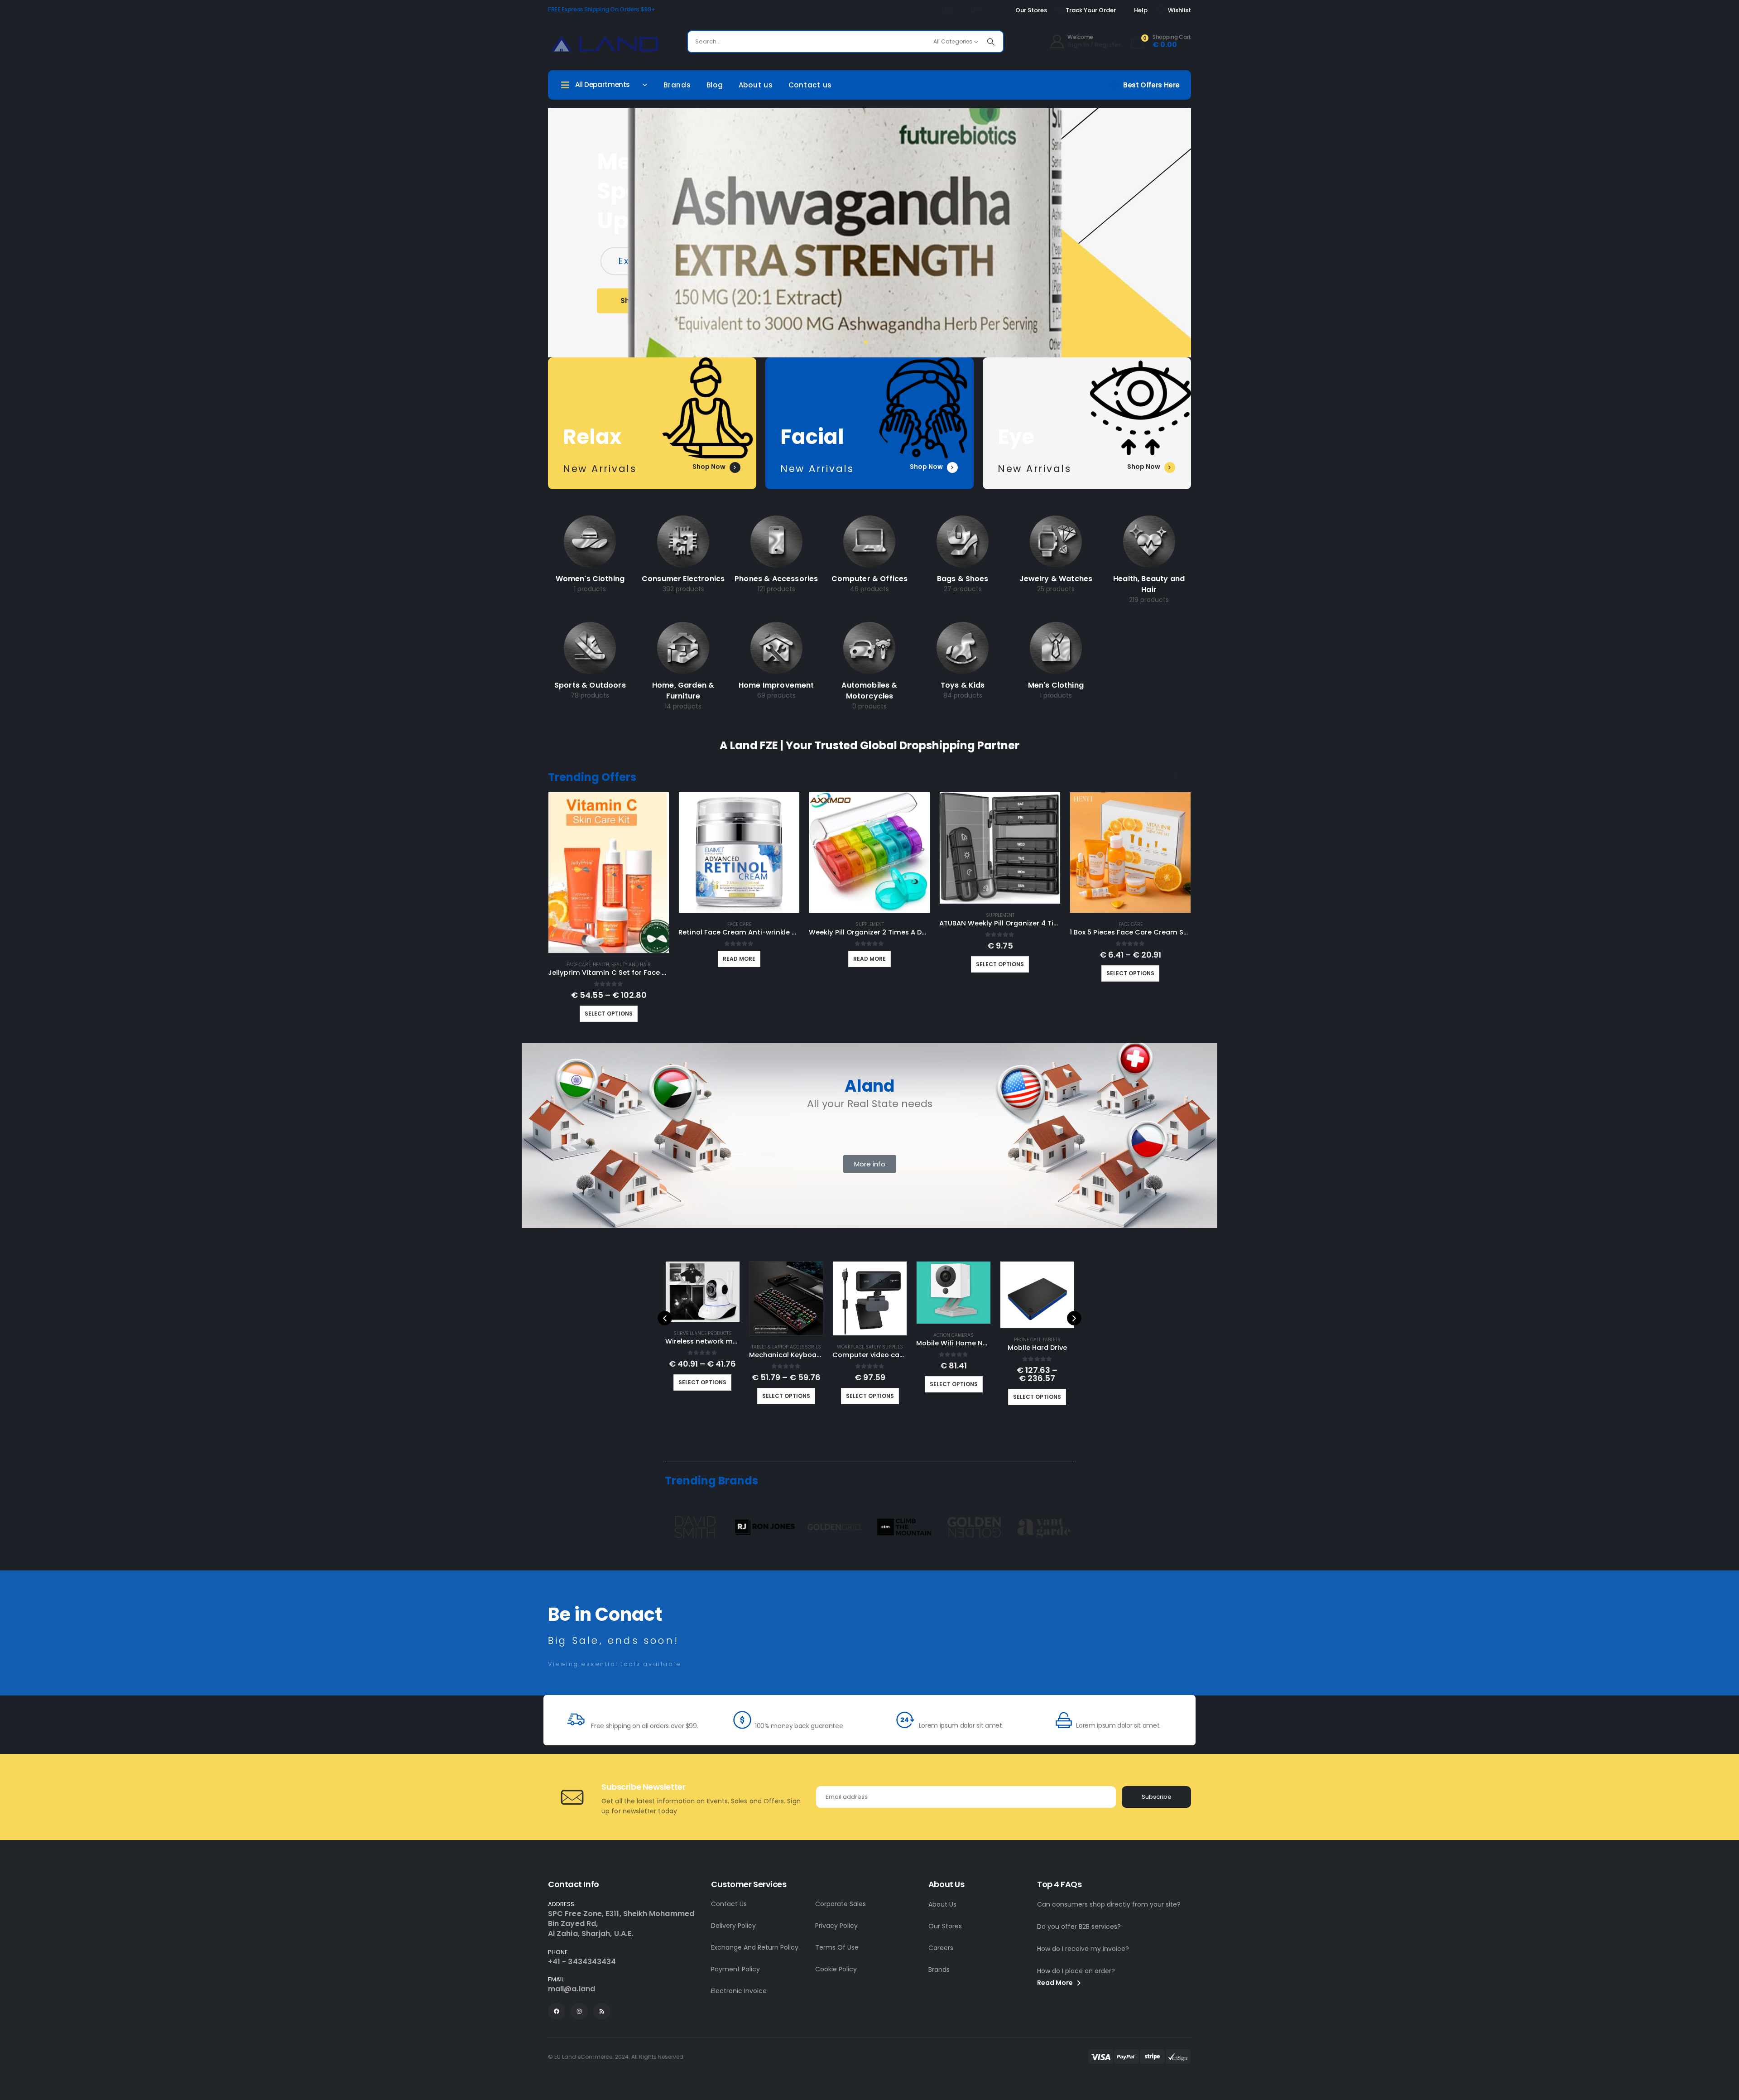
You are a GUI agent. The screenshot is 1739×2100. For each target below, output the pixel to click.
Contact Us (729, 1904)
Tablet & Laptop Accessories (786, 1347)
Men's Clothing (1056, 685)
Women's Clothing (590, 579)
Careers (941, 1948)
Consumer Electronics (683, 579)
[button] (866, 342)
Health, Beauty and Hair (1149, 584)
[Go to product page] (609, 873)
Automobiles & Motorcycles (869, 691)
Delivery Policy (733, 1926)
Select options (609, 1014)
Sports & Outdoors (590, 685)
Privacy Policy (836, 1926)
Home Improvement (776, 685)
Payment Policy (735, 1969)
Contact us (810, 85)
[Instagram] (579, 2011)
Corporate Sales (841, 1904)
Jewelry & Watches (1056, 579)
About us (756, 85)
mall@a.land (572, 1989)
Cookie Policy (836, 1969)
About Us (942, 1904)
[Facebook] (557, 2011)
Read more (739, 959)
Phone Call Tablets (1037, 1340)
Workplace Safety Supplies (870, 1347)
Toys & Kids (963, 685)
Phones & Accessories (776, 579)
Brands (677, 85)
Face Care (579, 965)
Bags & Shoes (963, 579)
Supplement (870, 924)
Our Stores (945, 1926)
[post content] (590, 542)
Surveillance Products (703, 1333)
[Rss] (602, 2011)
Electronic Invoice (739, 1991)
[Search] (991, 42)
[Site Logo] (605, 44)
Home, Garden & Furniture (683, 691)
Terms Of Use (837, 1947)
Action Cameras (954, 1335)
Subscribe (1157, 1797)
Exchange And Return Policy (755, 1947)
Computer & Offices (870, 579)
